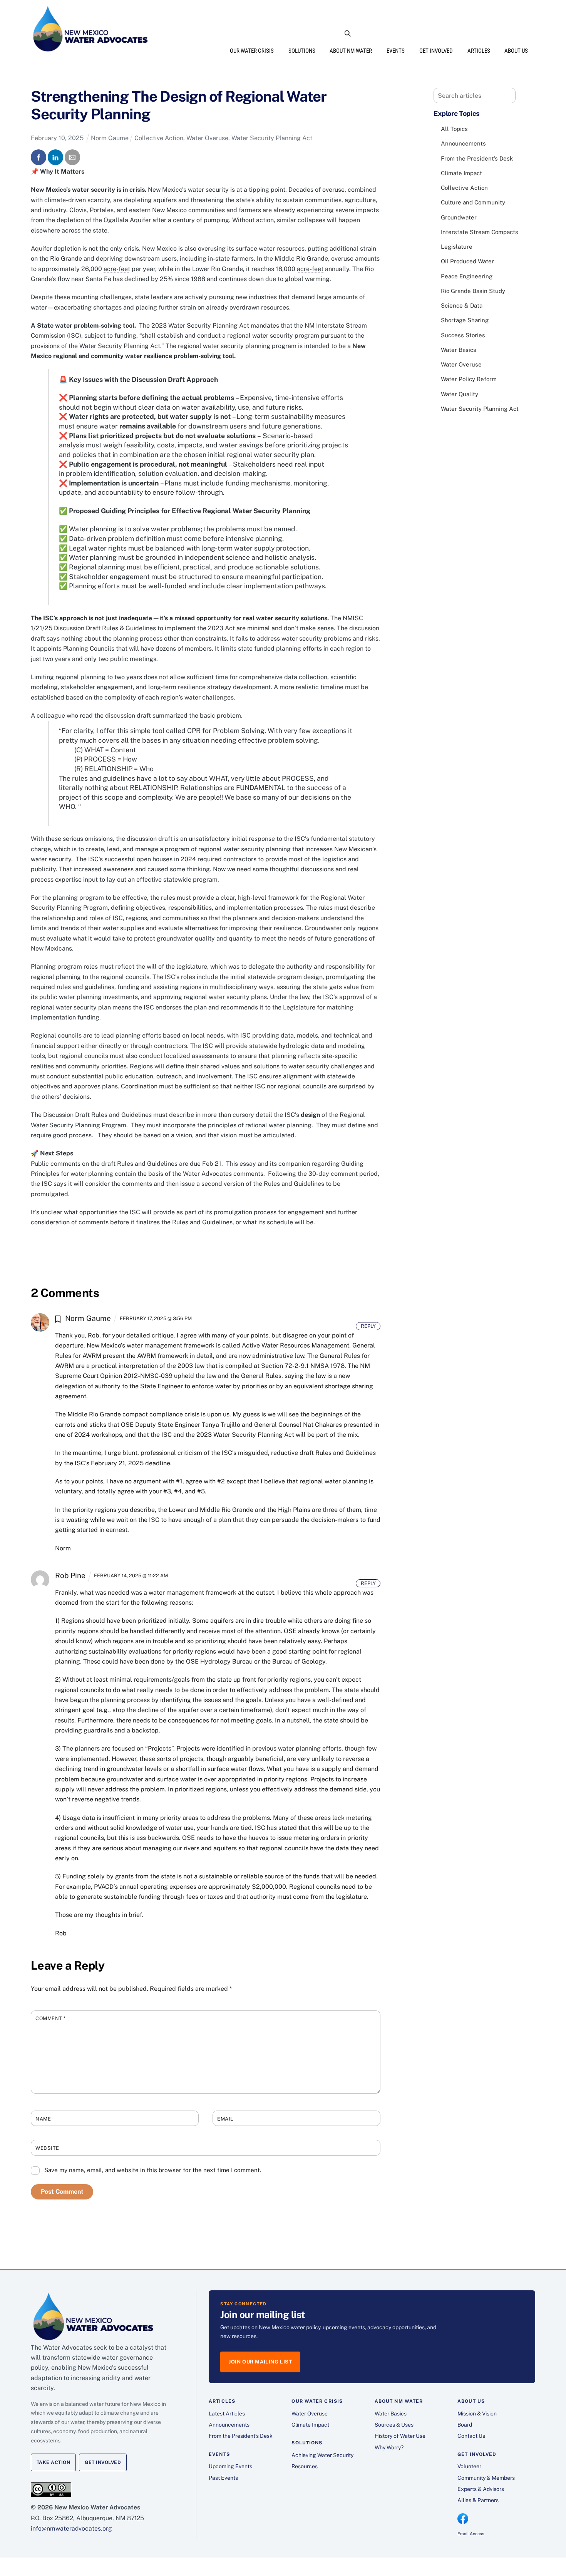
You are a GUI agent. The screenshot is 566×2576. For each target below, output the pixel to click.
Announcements (463, 143)
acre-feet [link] (117, 269)
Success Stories (463, 335)
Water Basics (459, 350)
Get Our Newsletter (464, 33)
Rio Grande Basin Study (473, 291)
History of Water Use (400, 2436)
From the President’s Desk (477, 158)
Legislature (457, 247)
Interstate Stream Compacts (480, 232)
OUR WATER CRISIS (252, 51)
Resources (305, 2466)
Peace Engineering (467, 276)
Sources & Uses (394, 2425)
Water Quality (460, 394)
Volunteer (469, 2466)
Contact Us (471, 2436)
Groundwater (459, 217)
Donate (518, 33)
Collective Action (159, 138)
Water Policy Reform (469, 379)
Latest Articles (227, 2414)
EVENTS (396, 51)
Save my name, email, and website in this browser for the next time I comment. (153, 2170)
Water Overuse (207, 138)
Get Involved (103, 2462)
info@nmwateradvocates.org (71, 2528)
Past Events (223, 2478)
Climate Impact (461, 173)
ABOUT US (516, 51)
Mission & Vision (477, 2414)
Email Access (471, 2534)
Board (465, 2425)
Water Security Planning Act (272, 138)
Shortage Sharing (465, 320)
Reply (368, 1326)
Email (225, 2119)
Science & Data (462, 305)
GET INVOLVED (436, 51)
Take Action (53, 2462)
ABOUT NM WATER (351, 51)
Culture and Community (473, 202)
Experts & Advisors (481, 2489)
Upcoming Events (230, 2466)
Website (47, 2148)
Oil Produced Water (467, 261)
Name (43, 2119)
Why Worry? (389, 2447)
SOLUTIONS (302, 51)
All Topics (454, 129)
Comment (51, 2018)
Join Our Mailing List (260, 2362)
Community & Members (486, 2478)
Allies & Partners (478, 2500)
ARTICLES (479, 51)
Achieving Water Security (322, 2455)
